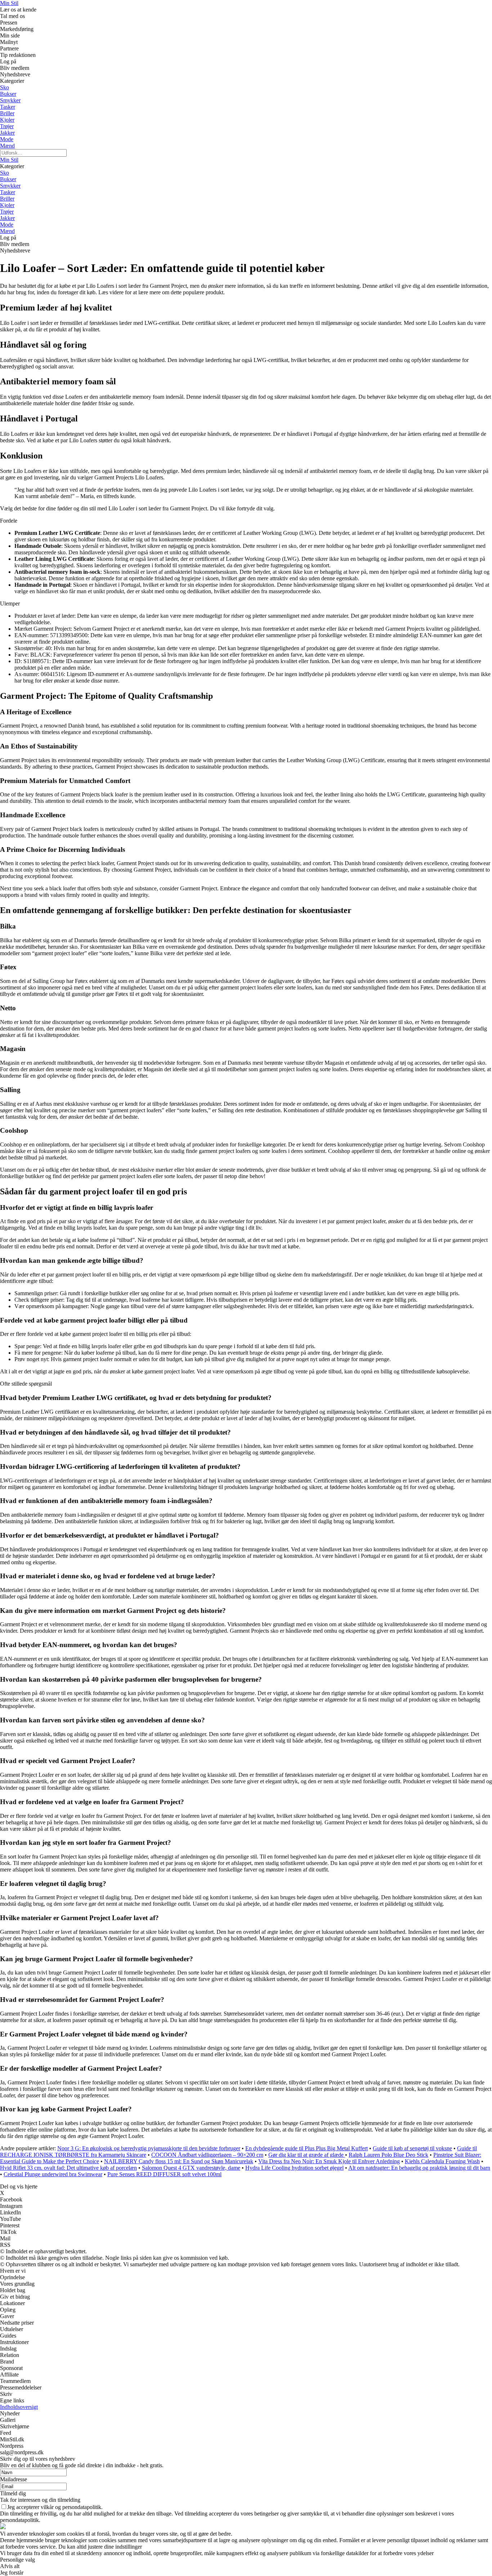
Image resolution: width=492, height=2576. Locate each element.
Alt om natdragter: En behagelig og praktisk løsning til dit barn (419, 2168)
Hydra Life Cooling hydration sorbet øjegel (294, 2168)
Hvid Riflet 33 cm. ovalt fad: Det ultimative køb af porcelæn (68, 2168)
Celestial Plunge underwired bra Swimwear (53, 2174)
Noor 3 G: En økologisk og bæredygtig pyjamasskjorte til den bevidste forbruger (149, 2148)
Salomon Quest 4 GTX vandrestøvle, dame (191, 2168)
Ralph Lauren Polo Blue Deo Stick (388, 2155)
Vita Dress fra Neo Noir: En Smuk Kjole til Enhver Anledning (329, 2161)
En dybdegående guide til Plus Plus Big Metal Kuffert (307, 2148)
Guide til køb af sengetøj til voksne (412, 2148)
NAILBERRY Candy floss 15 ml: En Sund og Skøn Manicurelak (179, 2161)
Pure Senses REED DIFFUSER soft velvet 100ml (164, 2174)
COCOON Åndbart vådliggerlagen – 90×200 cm (207, 2155)
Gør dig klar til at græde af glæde (307, 2155)
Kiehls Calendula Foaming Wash (442, 2161)
